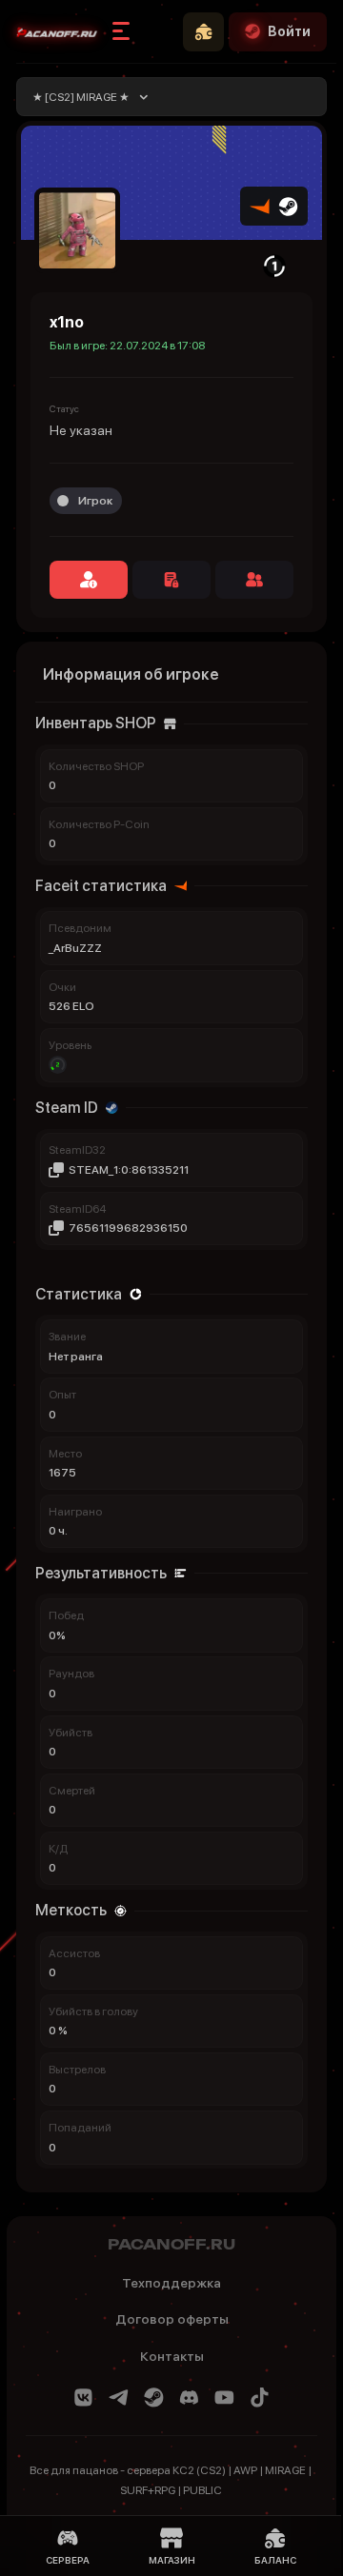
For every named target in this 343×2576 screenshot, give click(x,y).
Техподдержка (171, 2283)
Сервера (68, 2560)
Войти (289, 31)
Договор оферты (172, 2319)
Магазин (172, 2560)
